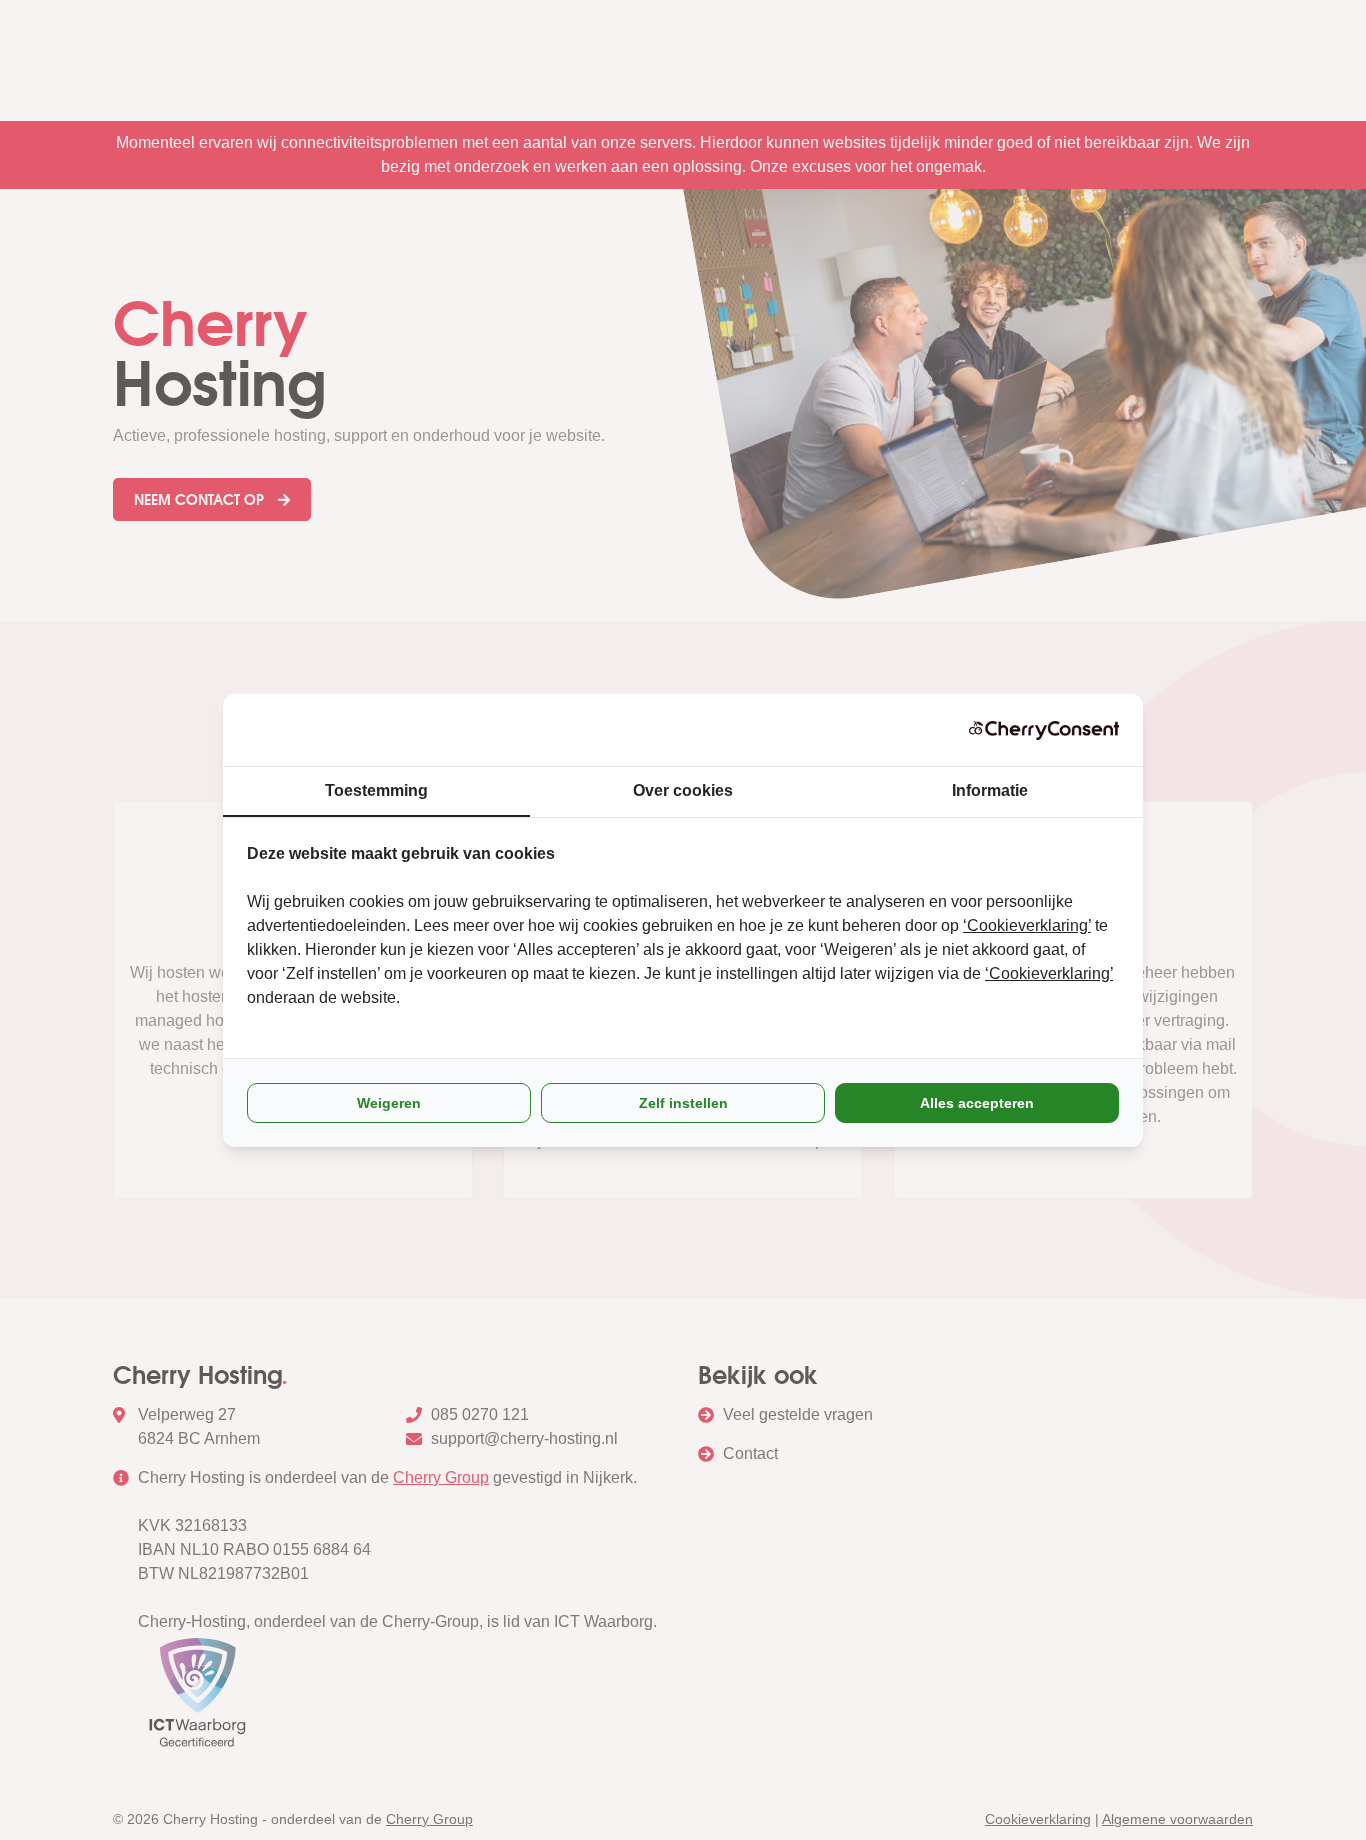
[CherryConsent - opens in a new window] (1044, 730)
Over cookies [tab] (683, 790)
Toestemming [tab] (376, 790)
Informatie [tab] (990, 790)
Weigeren (389, 1103)
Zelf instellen (683, 1103)
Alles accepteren (977, 1103)
